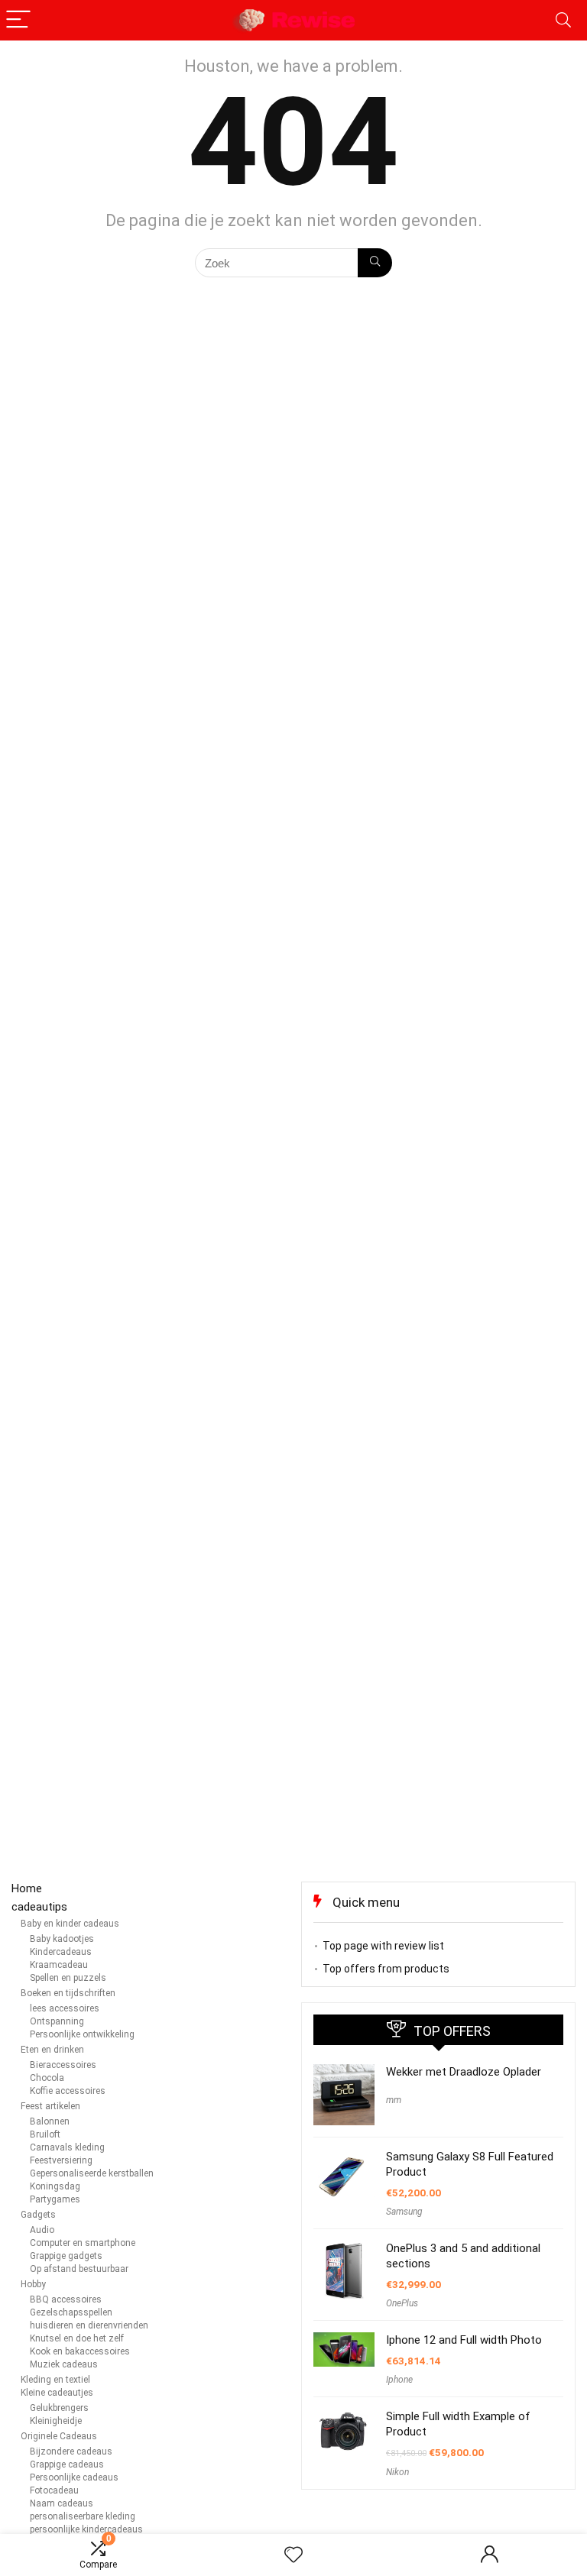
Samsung (404, 2212)
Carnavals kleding (67, 2147)
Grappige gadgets (66, 2256)
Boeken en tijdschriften (68, 1993)
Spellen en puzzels (68, 1978)
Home (27, 1888)
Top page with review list (383, 1946)
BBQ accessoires (66, 2299)
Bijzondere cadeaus (71, 2451)
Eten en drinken (52, 2050)
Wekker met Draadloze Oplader (464, 2072)
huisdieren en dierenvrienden (89, 2325)
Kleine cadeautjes (57, 2393)
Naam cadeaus (62, 2503)
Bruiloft (45, 2134)
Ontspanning (57, 2021)
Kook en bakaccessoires (80, 2351)
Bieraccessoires (63, 2065)
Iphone (399, 2380)
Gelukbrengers (59, 2408)
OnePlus (402, 2303)
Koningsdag (55, 2186)
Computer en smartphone (83, 2243)
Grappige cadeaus (67, 2464)
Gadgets (38, 2215)
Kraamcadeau (59, 1965)
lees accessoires (65, 2008)
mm (394, 2100)
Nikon (397, 2472)
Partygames (55, 2199)
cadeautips (39, 1907)
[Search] (563, 20)
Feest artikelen (50, 2106)
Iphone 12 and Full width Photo (464, 2340)
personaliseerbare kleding (83, 2516)
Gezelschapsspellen (71, 2312)
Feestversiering (61, 2160)
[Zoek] (375, 263)
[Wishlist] (293, 2555)
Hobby (33, 2284)
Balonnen (50, 2121)
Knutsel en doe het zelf (77, 2338)
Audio (42, 2230)
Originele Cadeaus (59, 2436)
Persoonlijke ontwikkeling (82, 2034)
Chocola (47, 2078)
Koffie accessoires (68, 2091)
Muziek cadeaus (64, 2364)
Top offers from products (386, 1969)
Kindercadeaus (61, 1952)
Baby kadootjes (62, 1939)
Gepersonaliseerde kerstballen (92, 2173)
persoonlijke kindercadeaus (86, 2529)
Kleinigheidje (56, 2421)
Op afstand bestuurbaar (79, 2269)
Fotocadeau (54, 2490)
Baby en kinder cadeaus (70, 1924)
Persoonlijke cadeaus (74, 2477)
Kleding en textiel (55, 2380)
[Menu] (18, 20)
